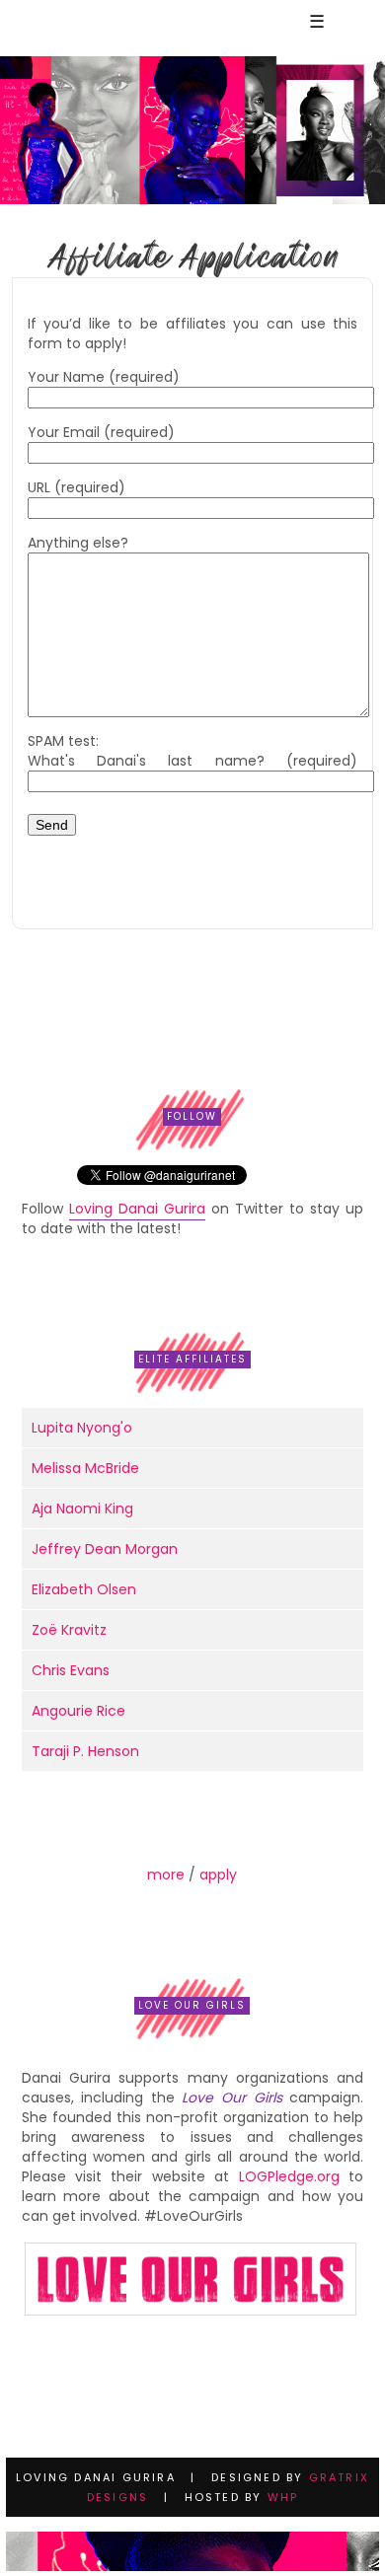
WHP (283, 2497)
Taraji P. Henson (85, 1751)
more (166, 1875)
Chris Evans (71, 1670)
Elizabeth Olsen (84, 1589)
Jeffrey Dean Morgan (105, 1549)
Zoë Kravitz (69, 1630)
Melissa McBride (85, 1468)
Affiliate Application (192, 257)
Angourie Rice (78, 1711)
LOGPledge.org (289, 2176)
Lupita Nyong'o (82, 1428)
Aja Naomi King (82, 1509)
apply (218, 1875)
